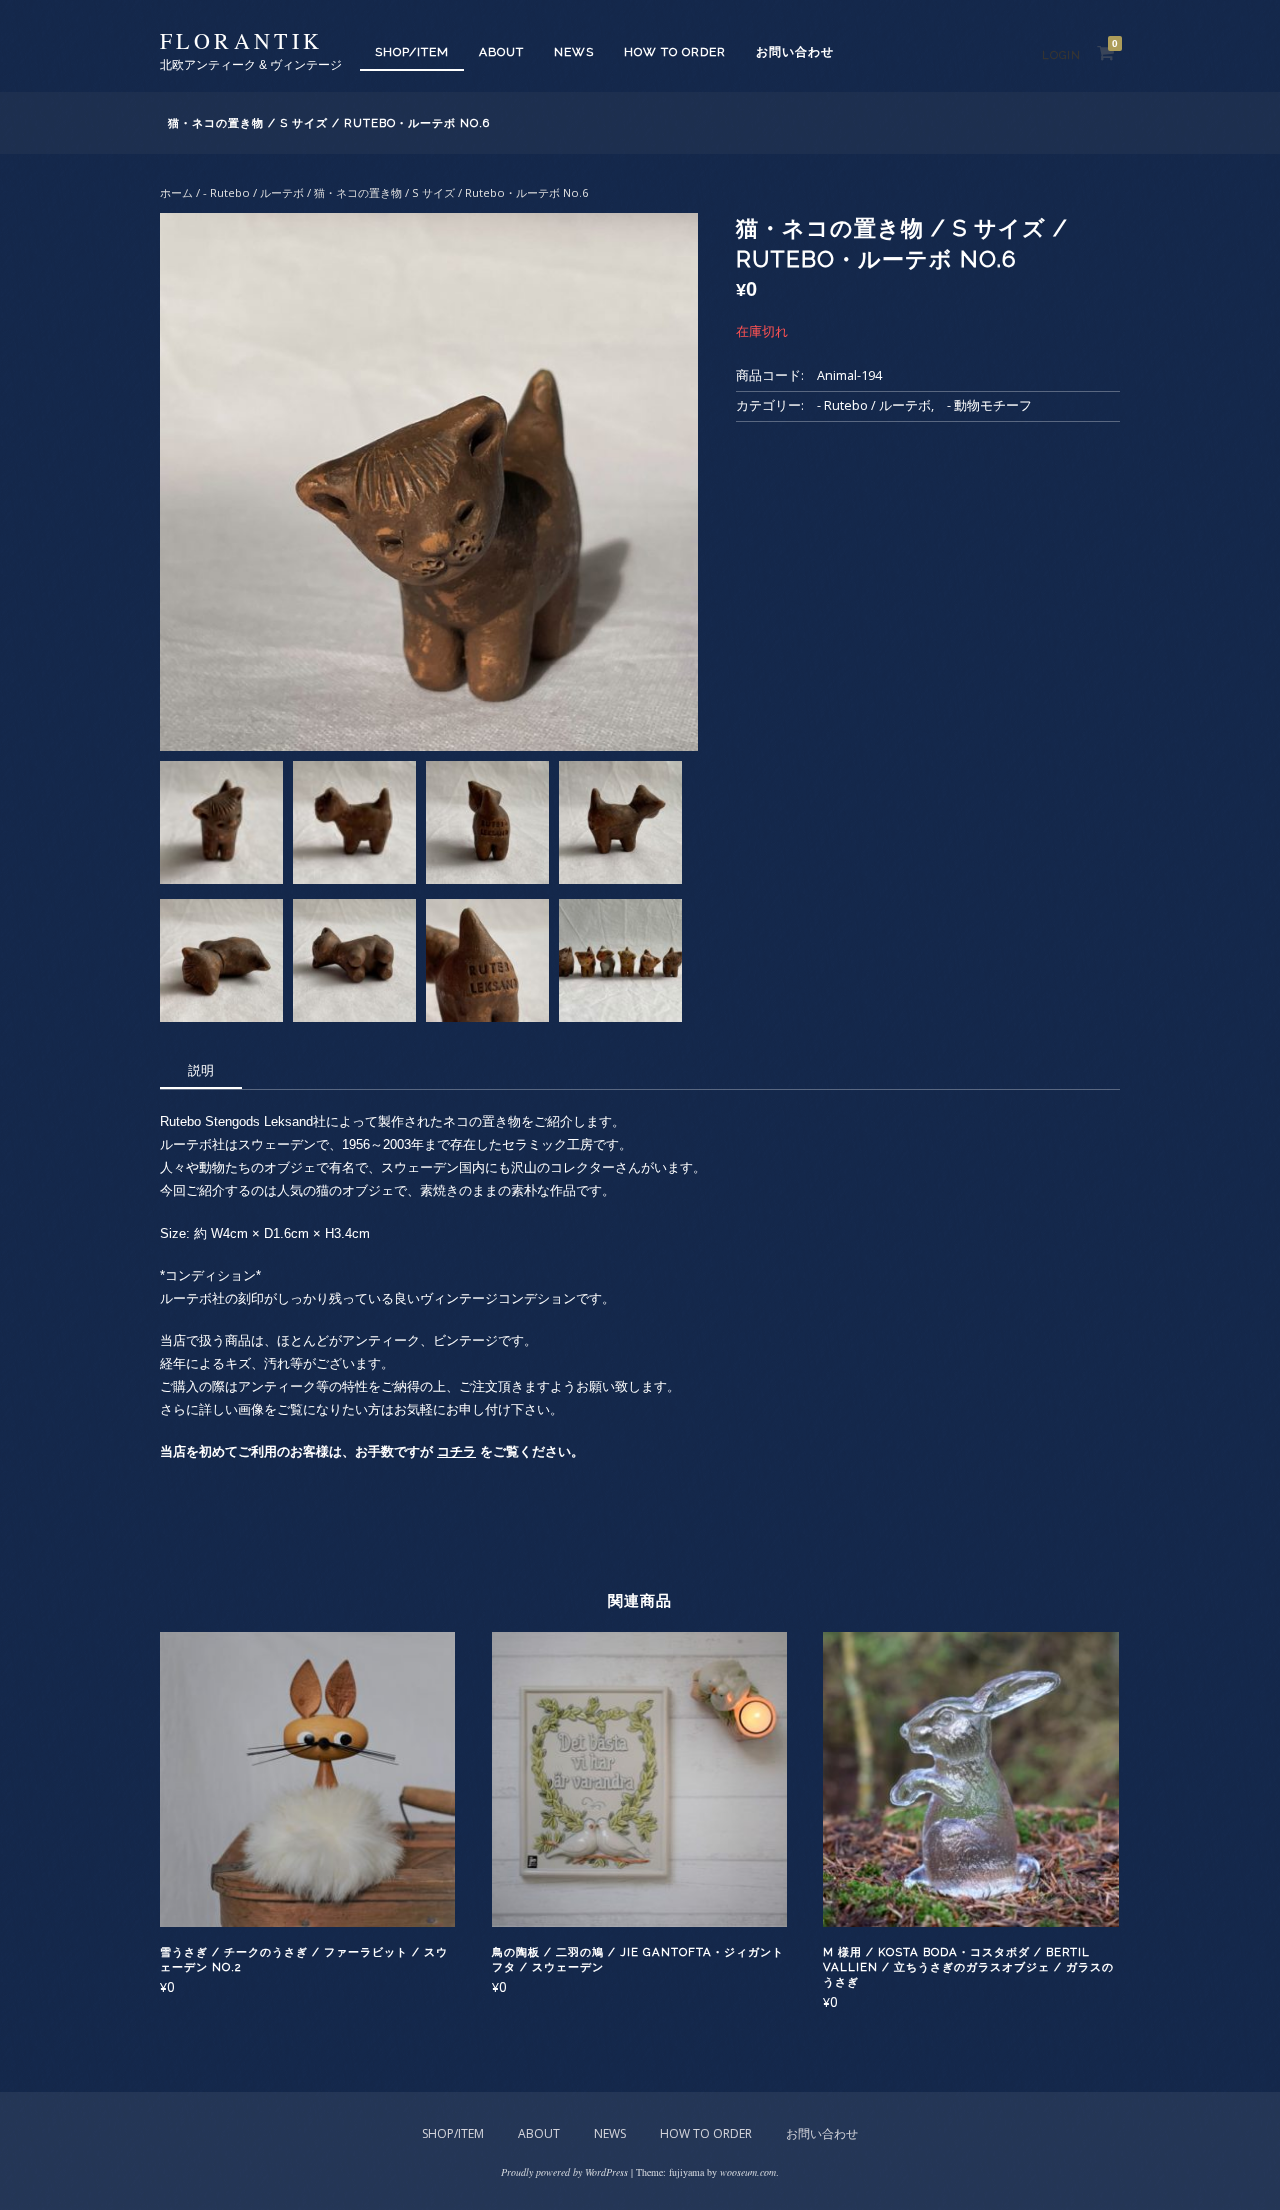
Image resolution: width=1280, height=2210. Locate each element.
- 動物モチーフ (989, 405)
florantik (242, 40)
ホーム (176, 192)
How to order (675, 52)
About (501, 52)
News (574, 52)
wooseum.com (748, 2172)
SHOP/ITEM (412, 52)
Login (1061, 55)
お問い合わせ (795, 52)
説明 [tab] (201, 1070)
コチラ (456, 1451)
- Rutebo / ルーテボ (253, 192)
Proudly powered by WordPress (564, 2172)
